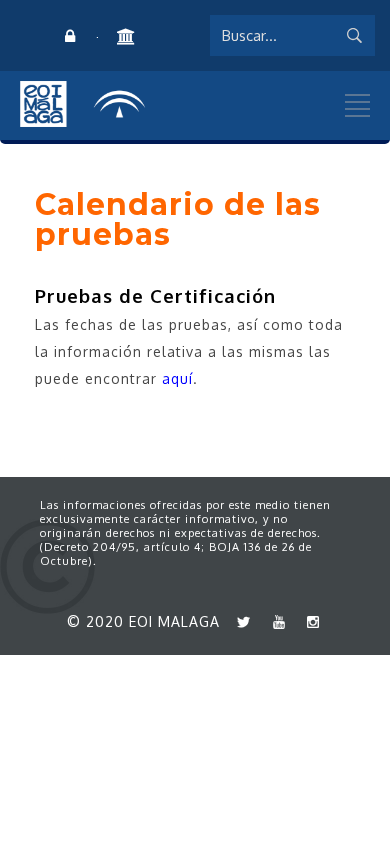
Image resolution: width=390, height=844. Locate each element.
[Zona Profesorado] (70, 37)
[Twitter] (240, 621)
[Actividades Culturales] (125, 37)
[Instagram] (309, 621)
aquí (177, 378)
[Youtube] (274, 621)
